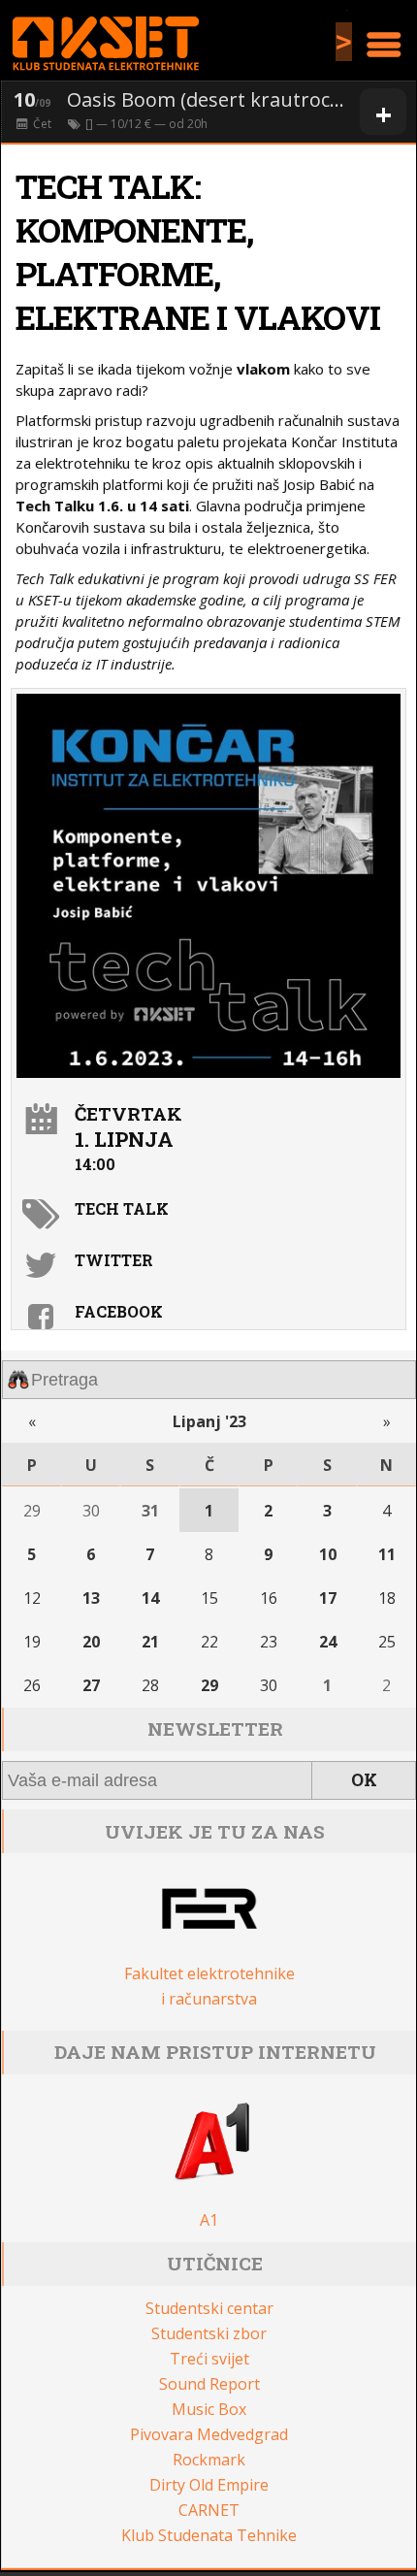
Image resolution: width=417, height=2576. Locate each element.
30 (91, 1511)
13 (91, 1598)
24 (328, 1642)
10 (328, 1554)
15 (209, 1598)
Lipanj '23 (209, 1421)
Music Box (209, 2409)
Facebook (119, 1311)
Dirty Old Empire (209, 2485)
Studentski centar (209, 2308)
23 (269, 1642)
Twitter (114, 1260)
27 (91, 1685)
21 (150, 1642)
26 (32, 1685)
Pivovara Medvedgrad (209, 2434)
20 (91, 1642)
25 (387, 1642)
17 (328, 1598)
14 (150, 1598)
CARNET (209, 2510)
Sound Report (209, 2384)
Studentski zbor (209, 2333)
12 (32, 1598)
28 (150, 1685)
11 (387, 1554)
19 (32, 1642)
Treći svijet (209, 2359)
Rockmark (209, 2460)
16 (269, 1598)
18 (387, 1598)
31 (150, 1511)
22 (209, 1642)
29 (32, 1511)
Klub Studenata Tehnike (209, 2535)
